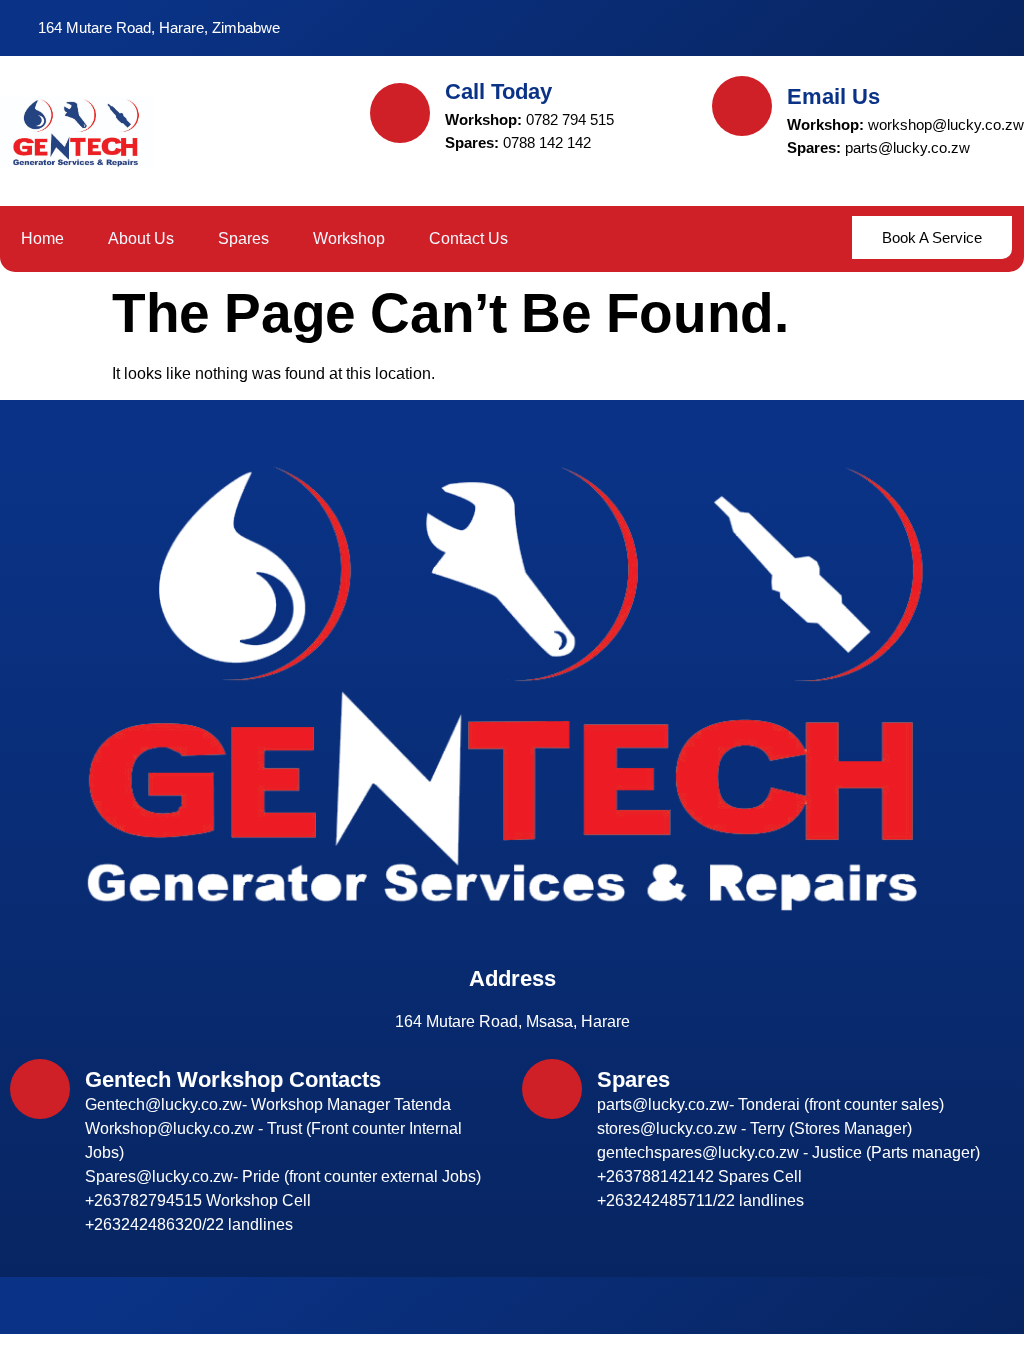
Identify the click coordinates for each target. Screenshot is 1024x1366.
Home (42, 238)
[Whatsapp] (960, 28)
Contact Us (468, 238)
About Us (141, 238)
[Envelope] (996, 28)
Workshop (349, 238)
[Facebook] (888, 28)
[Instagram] (924, 28)
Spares (243, 238)
